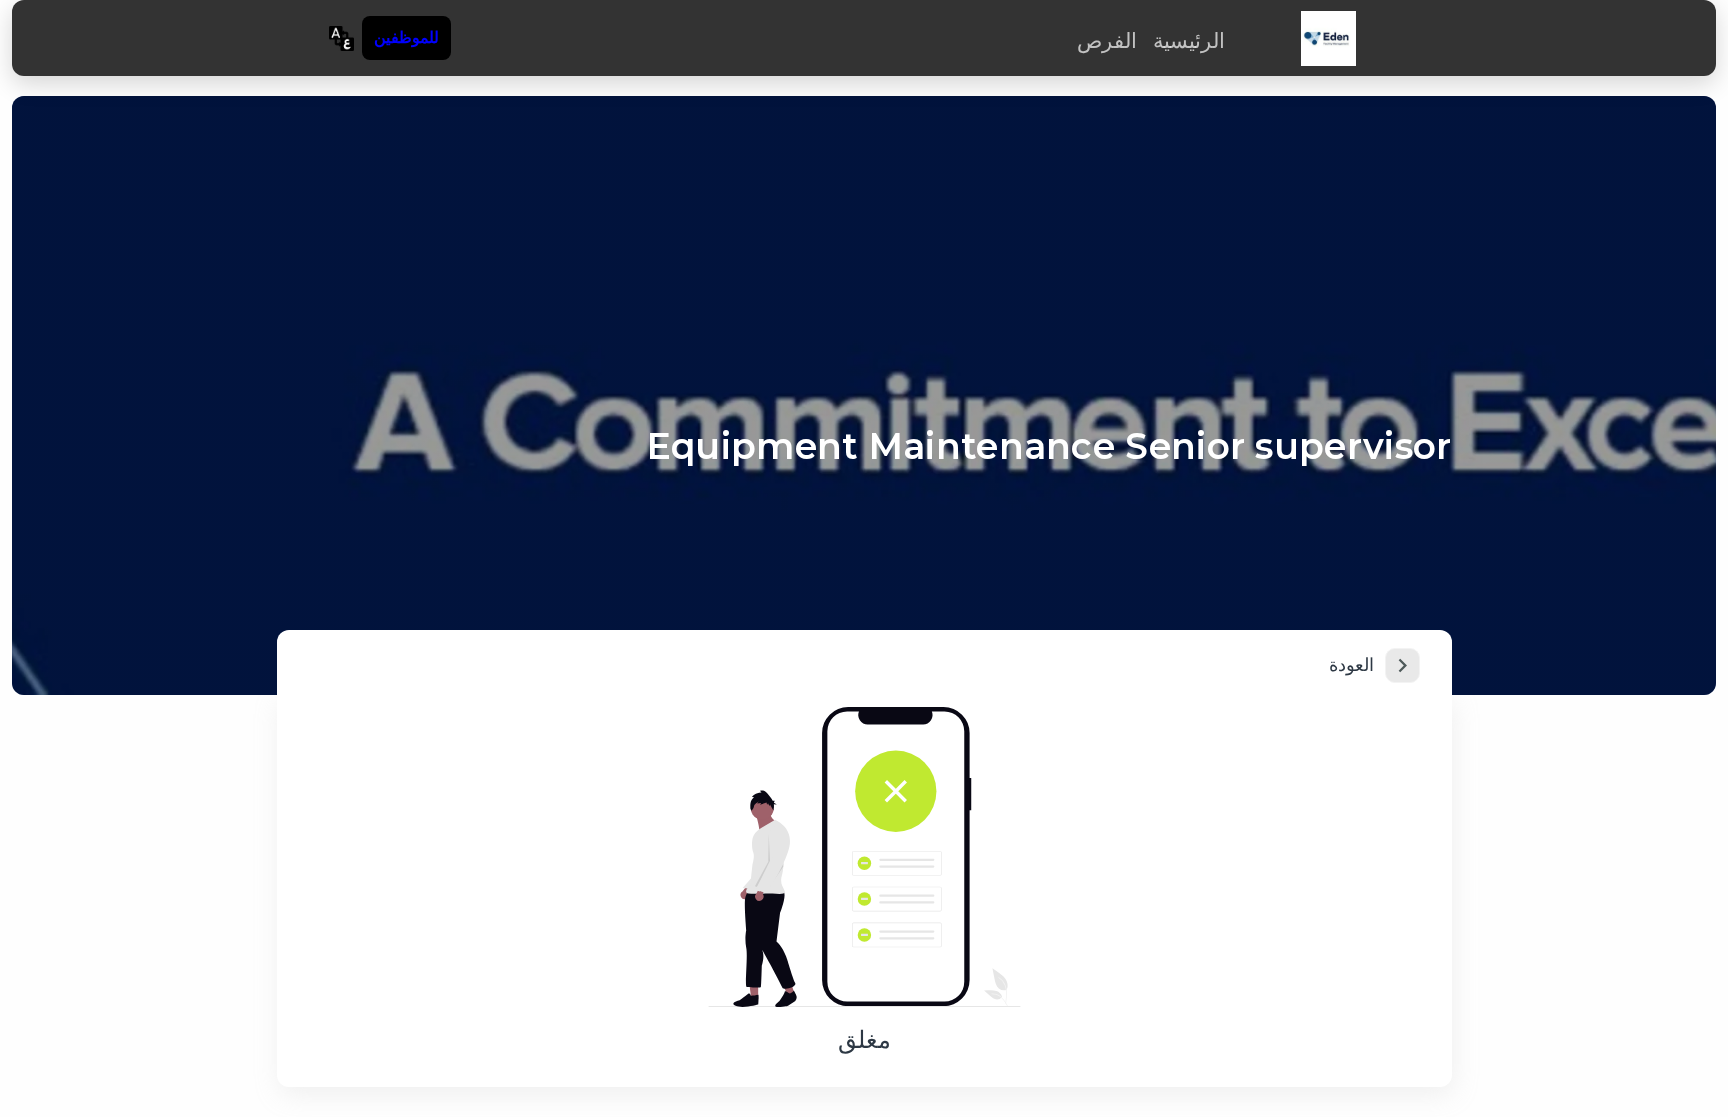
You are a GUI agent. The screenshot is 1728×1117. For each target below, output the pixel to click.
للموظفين (406, 37)
